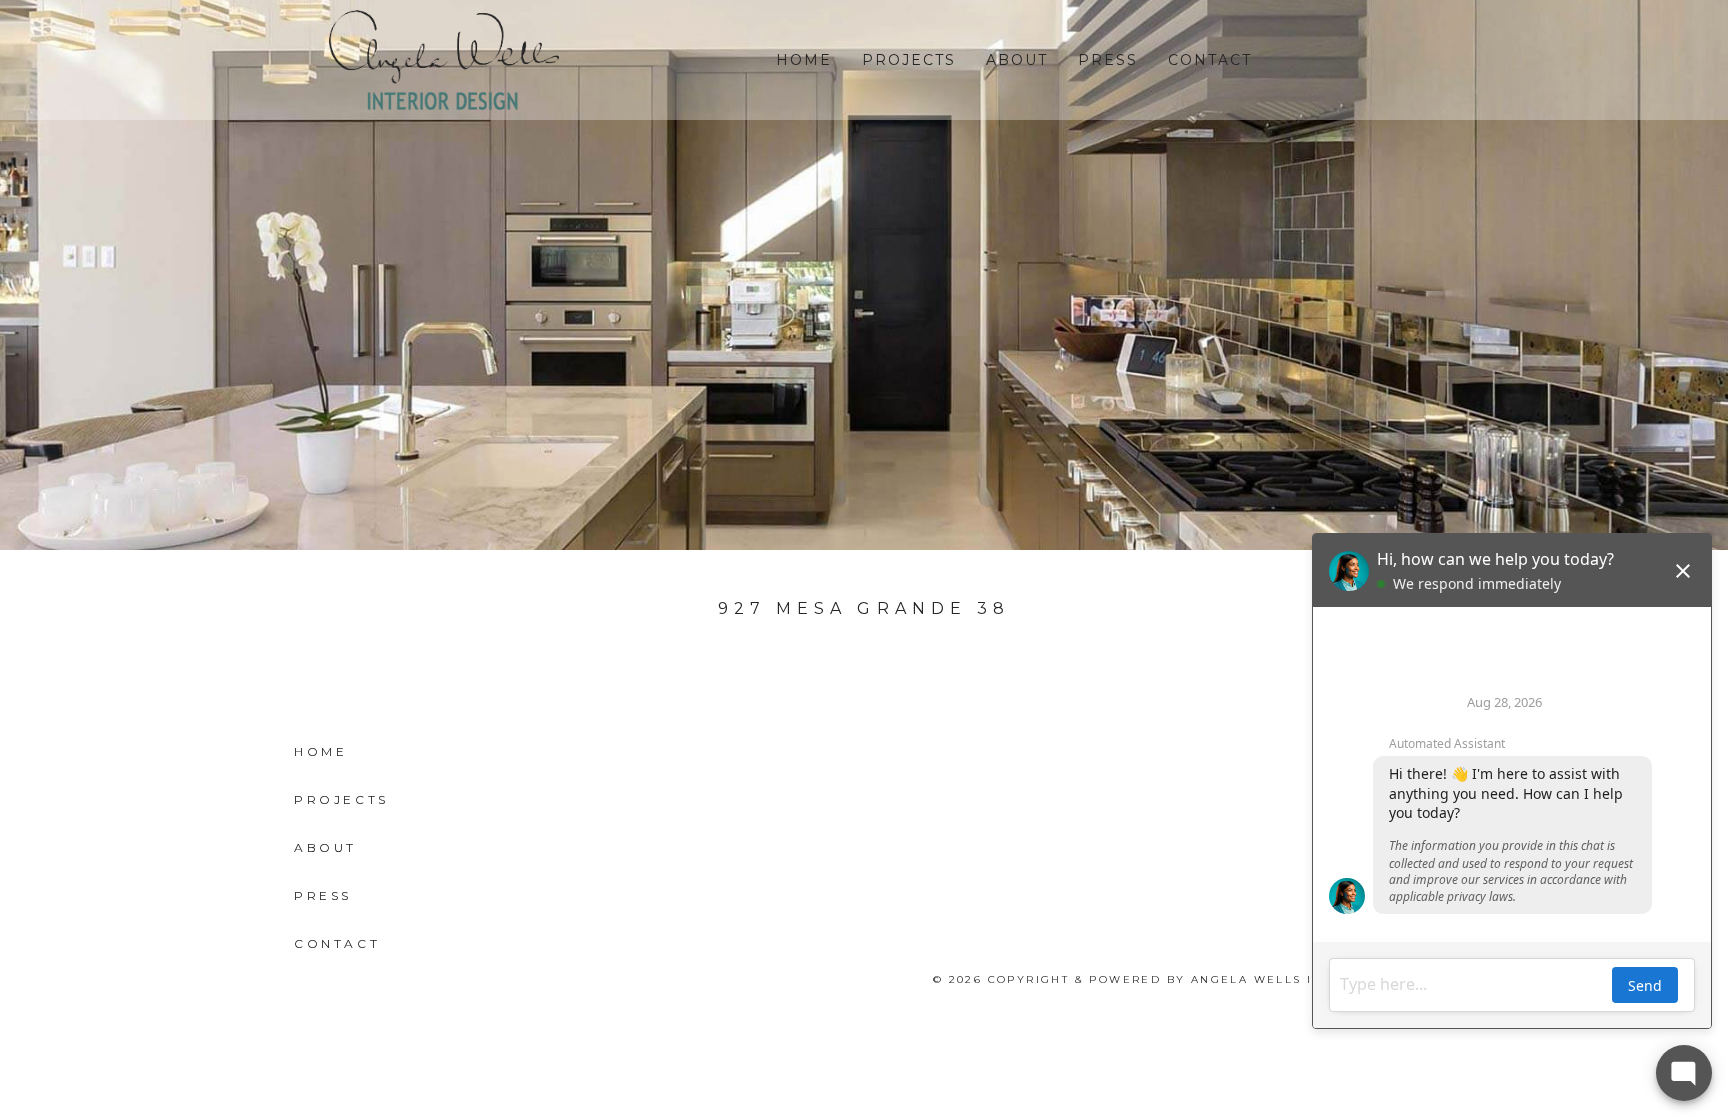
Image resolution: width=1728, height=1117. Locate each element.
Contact (1210, 60)
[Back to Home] (444, 60)
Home (804, 60)
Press (1108, 60)
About (1017, 60)
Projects (909, 60)
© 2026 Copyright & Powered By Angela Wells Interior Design (1183, 979)
